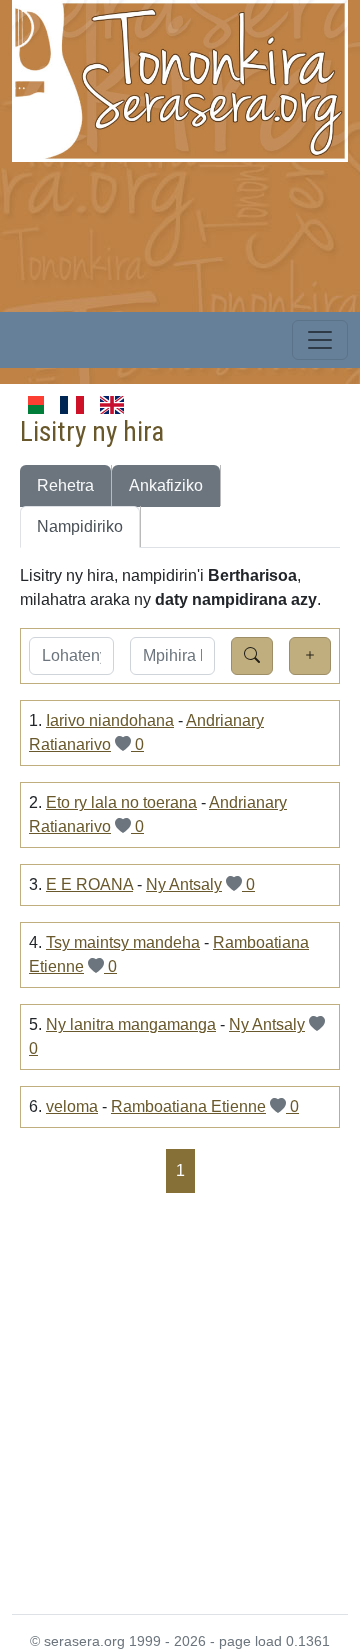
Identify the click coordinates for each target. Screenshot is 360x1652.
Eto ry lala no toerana (121, 802)
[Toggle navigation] (320, 340)
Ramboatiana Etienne (188, 1106)
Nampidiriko (80, 526)
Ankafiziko (166, 485)
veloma (72, 1106)
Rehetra (65, 485)
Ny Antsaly (184, 884)
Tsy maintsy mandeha (123, 942)
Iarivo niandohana (110, 720)
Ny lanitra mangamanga (131, 1024)
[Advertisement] (180, 1402)
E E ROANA (89, 884)
